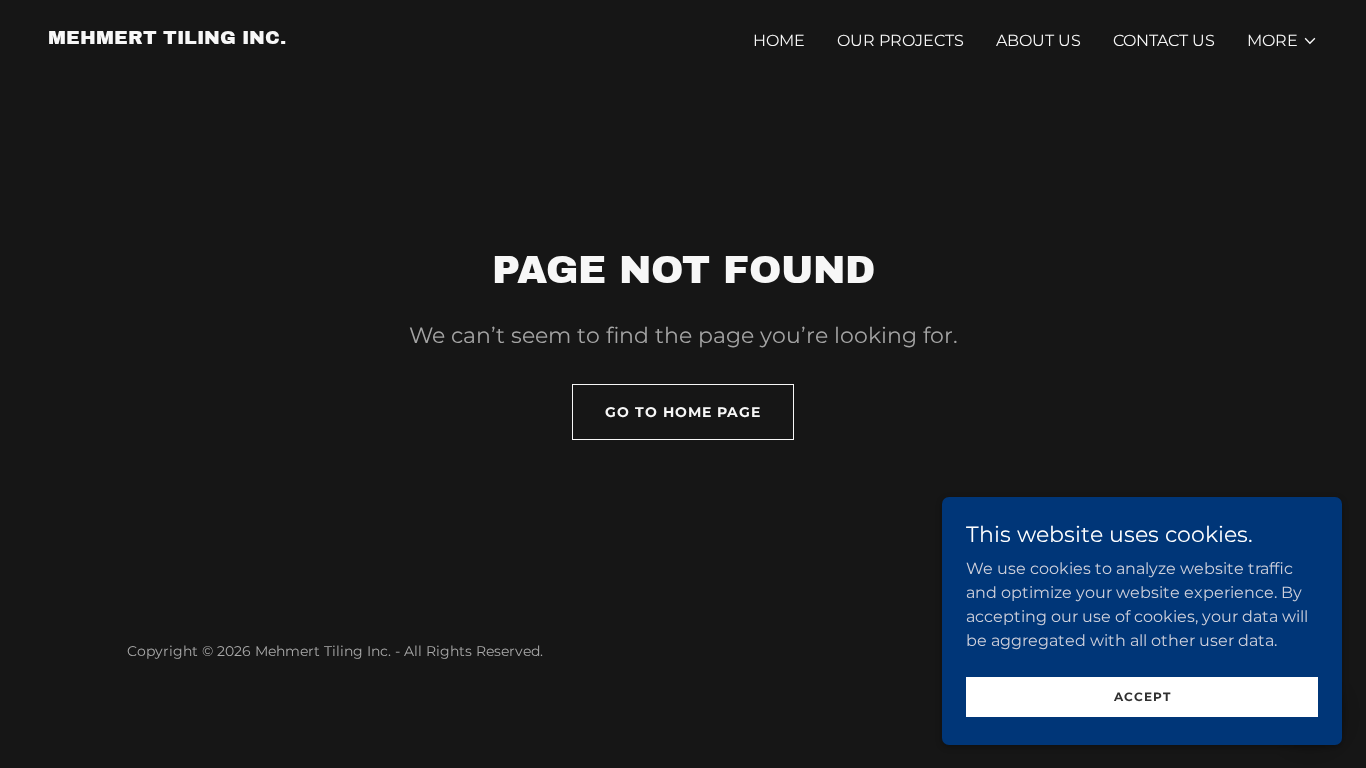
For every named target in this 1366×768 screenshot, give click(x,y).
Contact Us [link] (1164, 40)
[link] (167, 38)
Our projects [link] (900, 40)
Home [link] (779, 40)
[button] (1282, 41)
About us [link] (1038, 40)
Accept (1142, 696)
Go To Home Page (683, 412)
